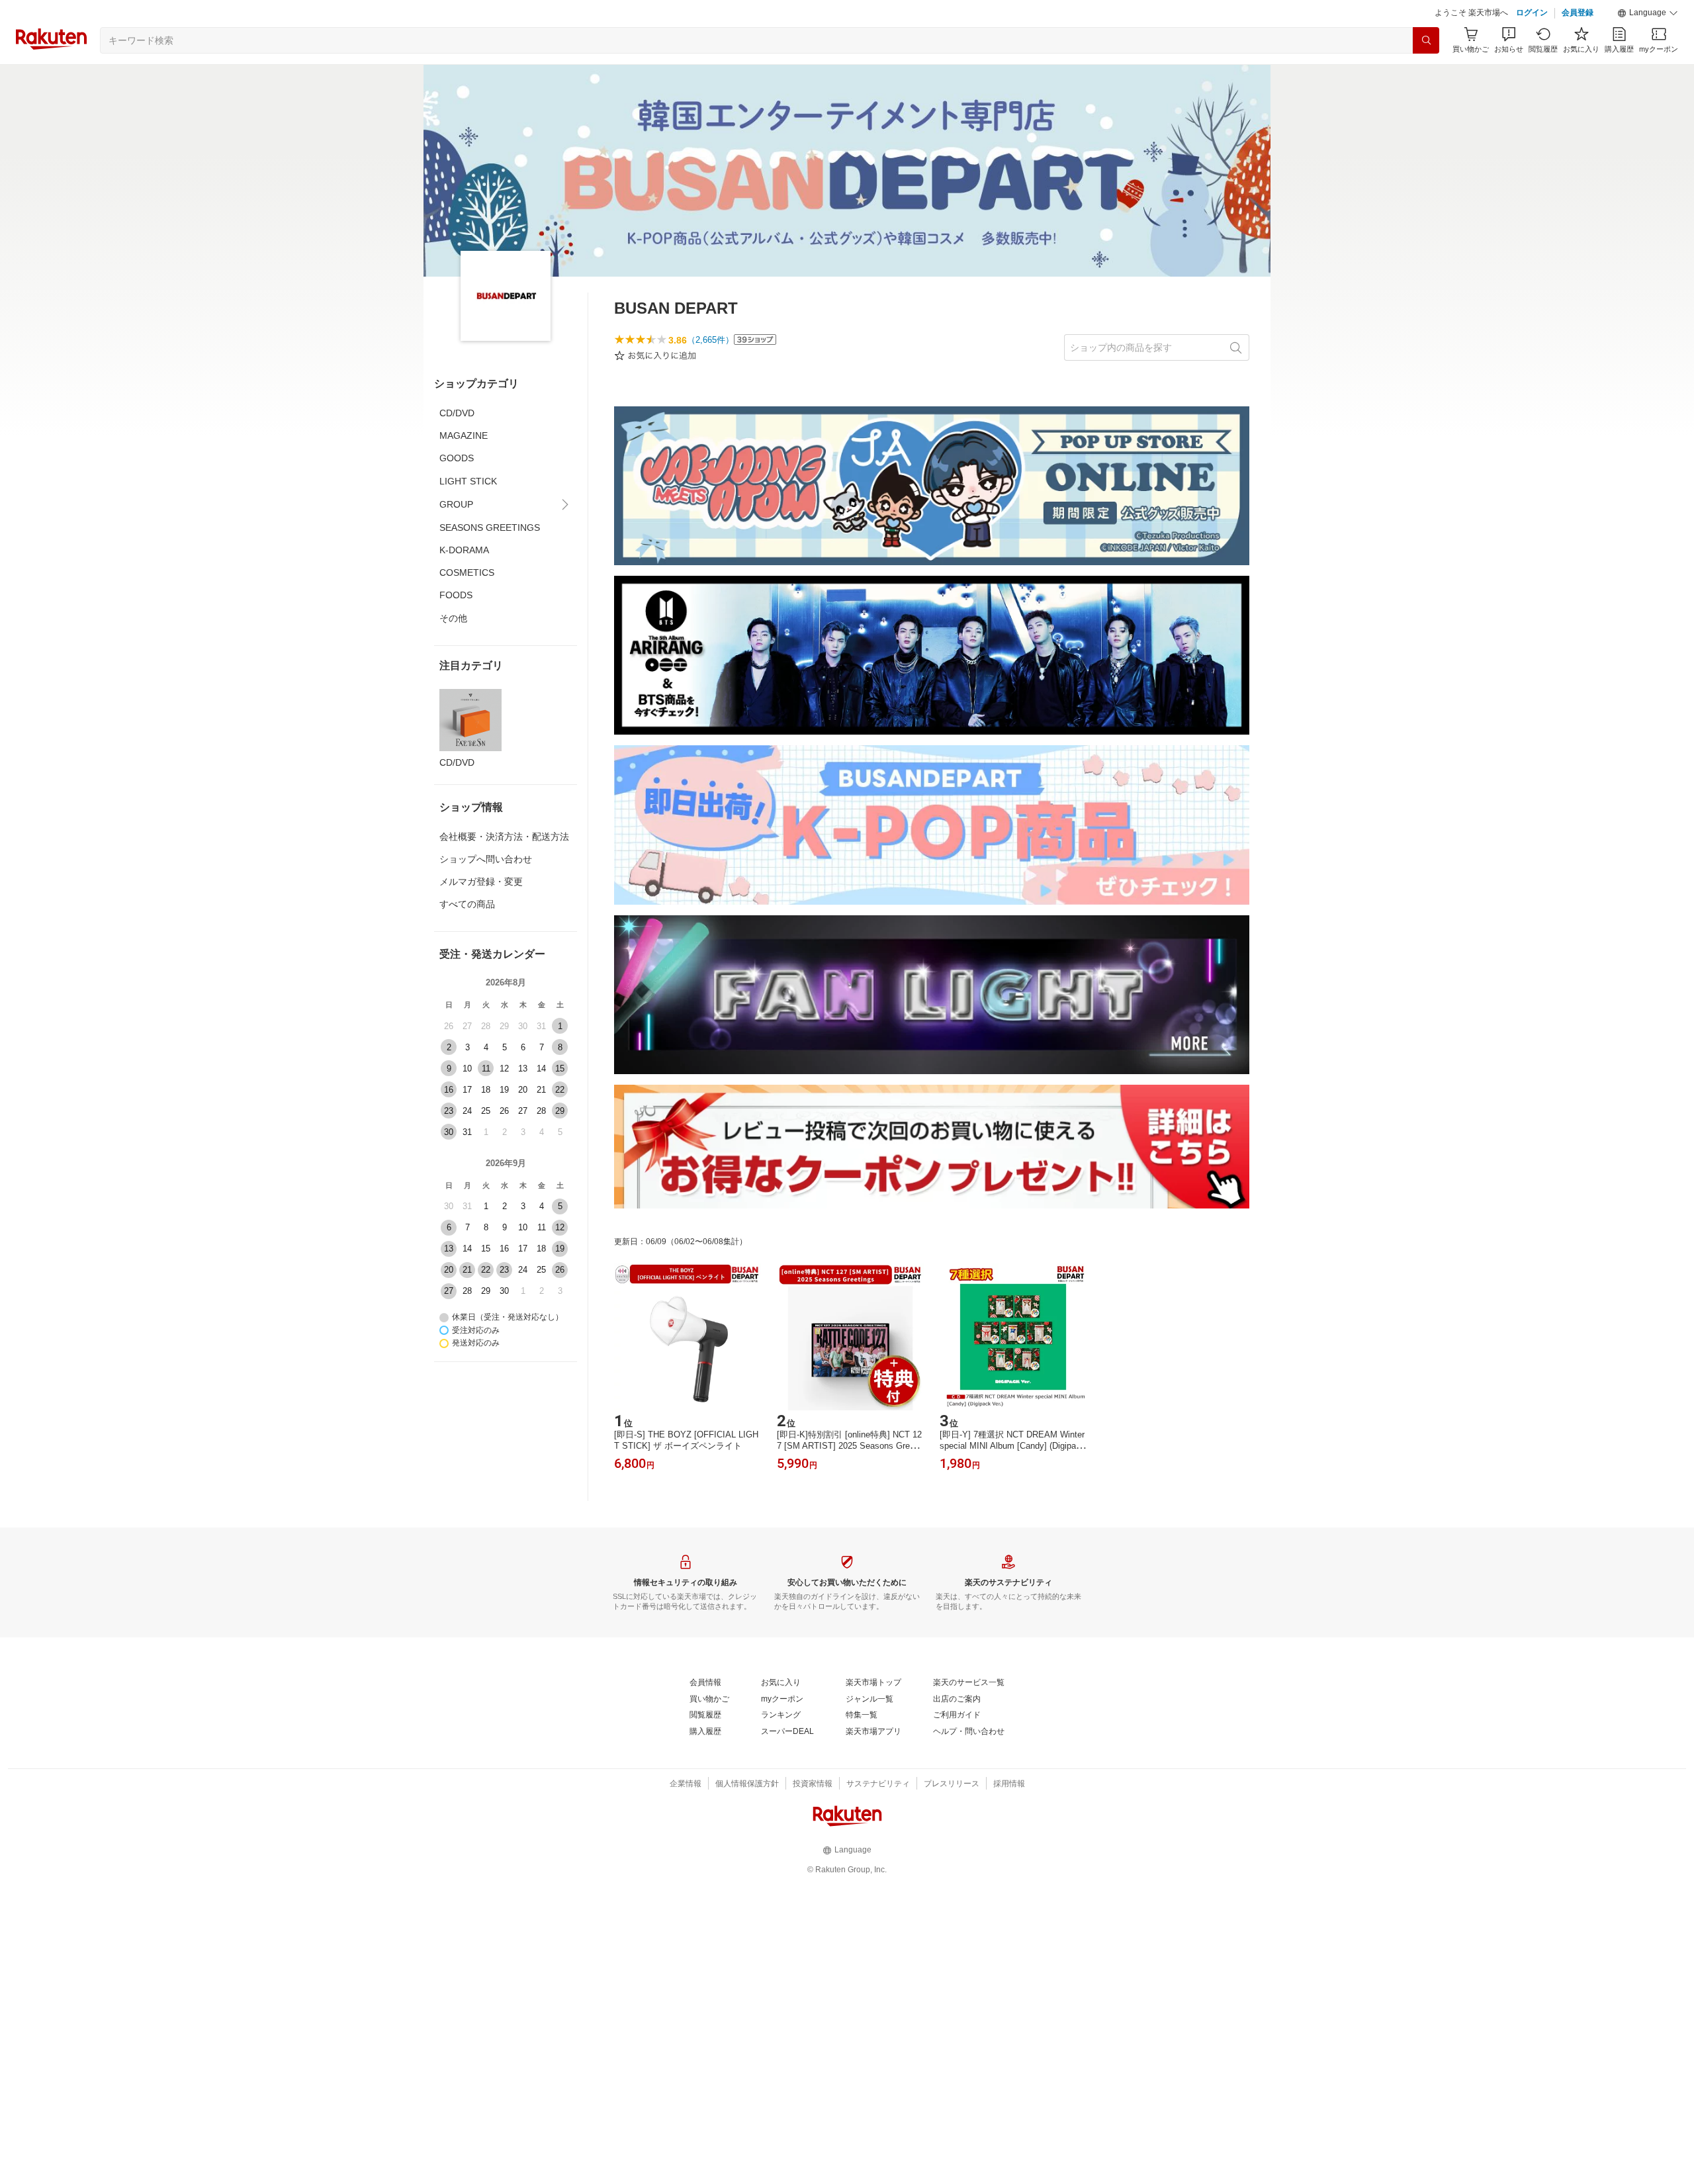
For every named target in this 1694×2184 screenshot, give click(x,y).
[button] (1648, 13)
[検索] (1426, 40)
